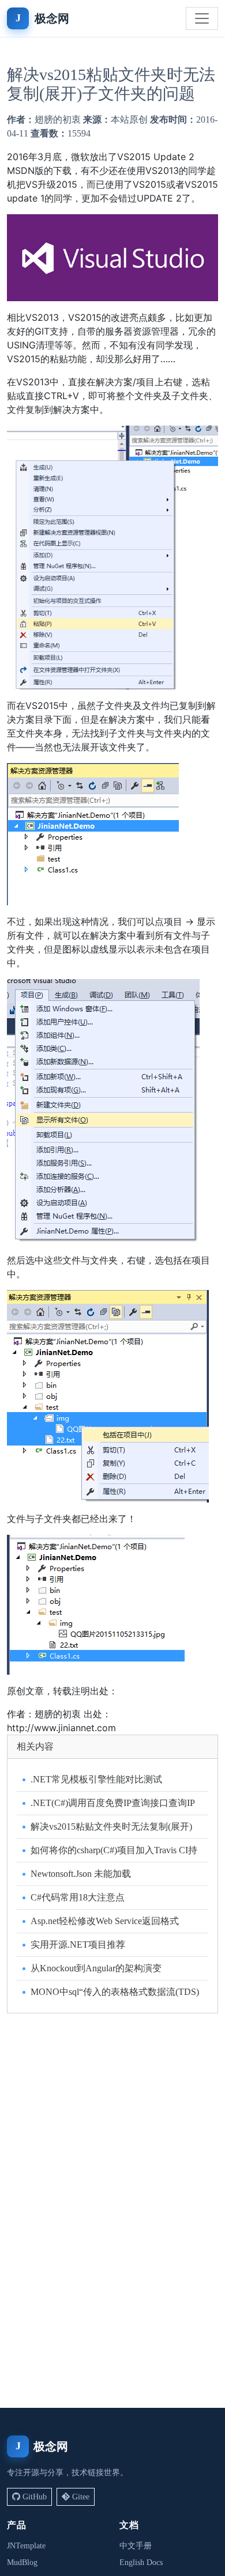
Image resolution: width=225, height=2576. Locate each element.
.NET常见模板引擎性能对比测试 (96, 1779)
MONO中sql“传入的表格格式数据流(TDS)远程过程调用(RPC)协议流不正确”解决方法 (115, 1993)
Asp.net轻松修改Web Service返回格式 (105, 1921)
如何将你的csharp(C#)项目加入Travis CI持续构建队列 (114, 1851)
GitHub (35, 2497)
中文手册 (136, 2546)
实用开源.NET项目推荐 (78, 1945)
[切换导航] (202, 18)
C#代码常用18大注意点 (78, 1897)
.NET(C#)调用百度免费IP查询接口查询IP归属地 (113, 1804)
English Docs (141, 2562)
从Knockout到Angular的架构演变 (96, 1968)
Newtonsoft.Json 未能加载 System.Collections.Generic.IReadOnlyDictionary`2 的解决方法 (114, 1875)
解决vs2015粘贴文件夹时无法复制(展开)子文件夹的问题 (111, 1828)
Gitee (81, 2497)
